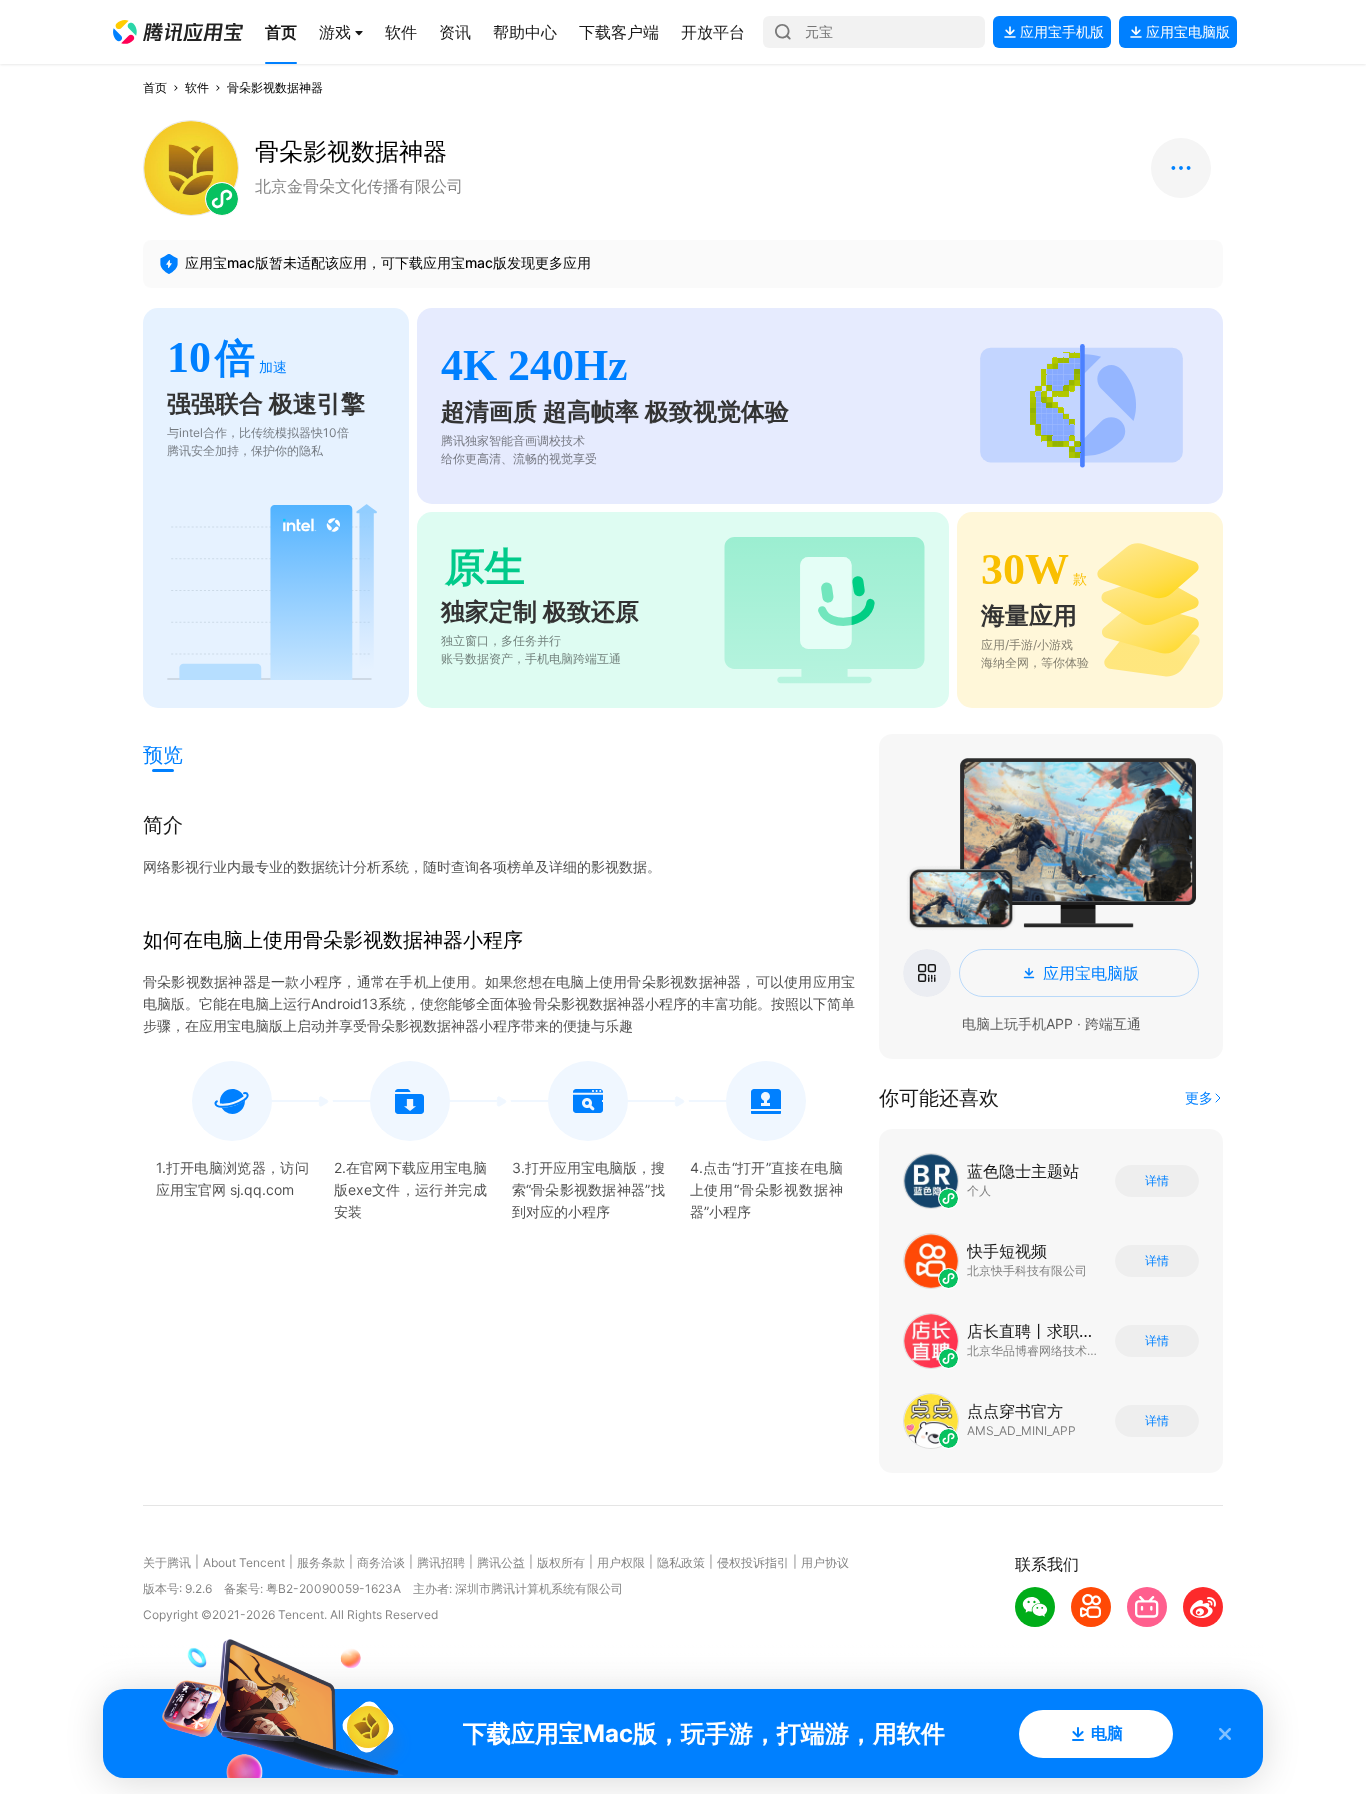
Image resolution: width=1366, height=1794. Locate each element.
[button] (178, 32)
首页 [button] (155, 87)
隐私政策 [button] (681, 1562)
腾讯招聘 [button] (441, 1562)
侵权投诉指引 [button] (753, 1562)
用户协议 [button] (825, 1562)
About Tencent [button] (244, 1562)
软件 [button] (197, 87)
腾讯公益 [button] (501, 1562)
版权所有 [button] (561, 1562)
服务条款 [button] (321, 1562)
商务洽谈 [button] (381, 1562)
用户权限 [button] (621, 1562)
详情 (1157, 1181)
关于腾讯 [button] (167, 1562)
